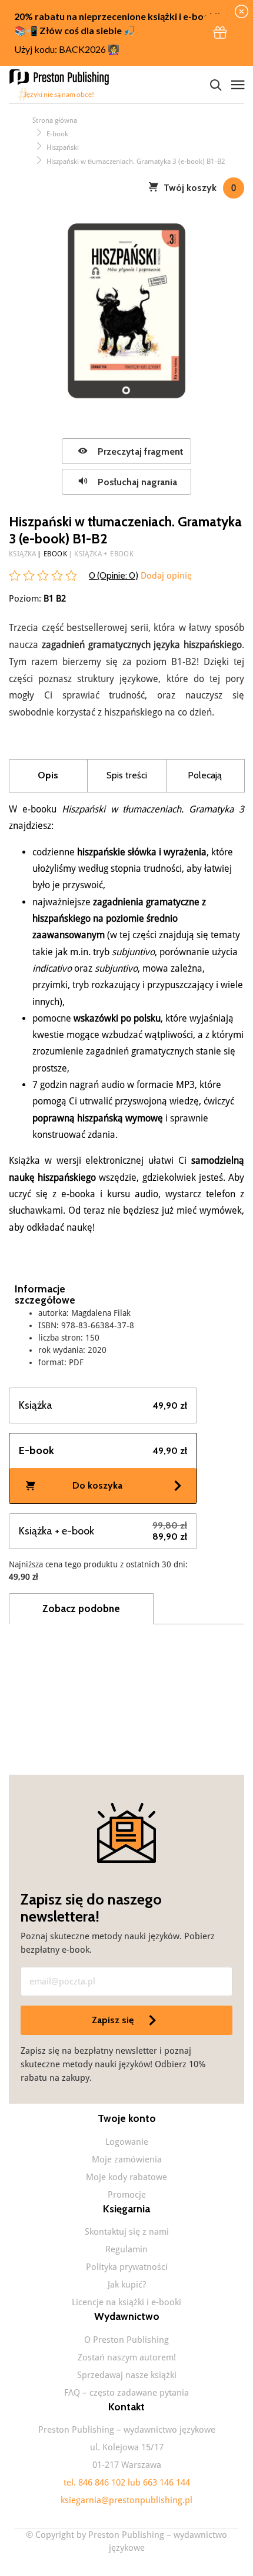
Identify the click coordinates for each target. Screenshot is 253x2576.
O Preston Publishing (126, 2340)
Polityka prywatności (127, 2267)
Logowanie (127, 2142)
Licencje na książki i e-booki (126, 2302)
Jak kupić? (127, 2285)
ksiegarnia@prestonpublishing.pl (126, 2500)
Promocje (127, 2195)
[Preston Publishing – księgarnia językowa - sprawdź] (62, 85)
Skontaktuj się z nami (127, 2232)
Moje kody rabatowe (126, 2177)
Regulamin (126, 2249)
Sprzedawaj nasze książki (127, 2375)
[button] (220, 33)
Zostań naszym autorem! (127, 2357)
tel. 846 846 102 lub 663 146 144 (127, 2483)
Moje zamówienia (127, 2159)
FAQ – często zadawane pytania (126, 2393)
